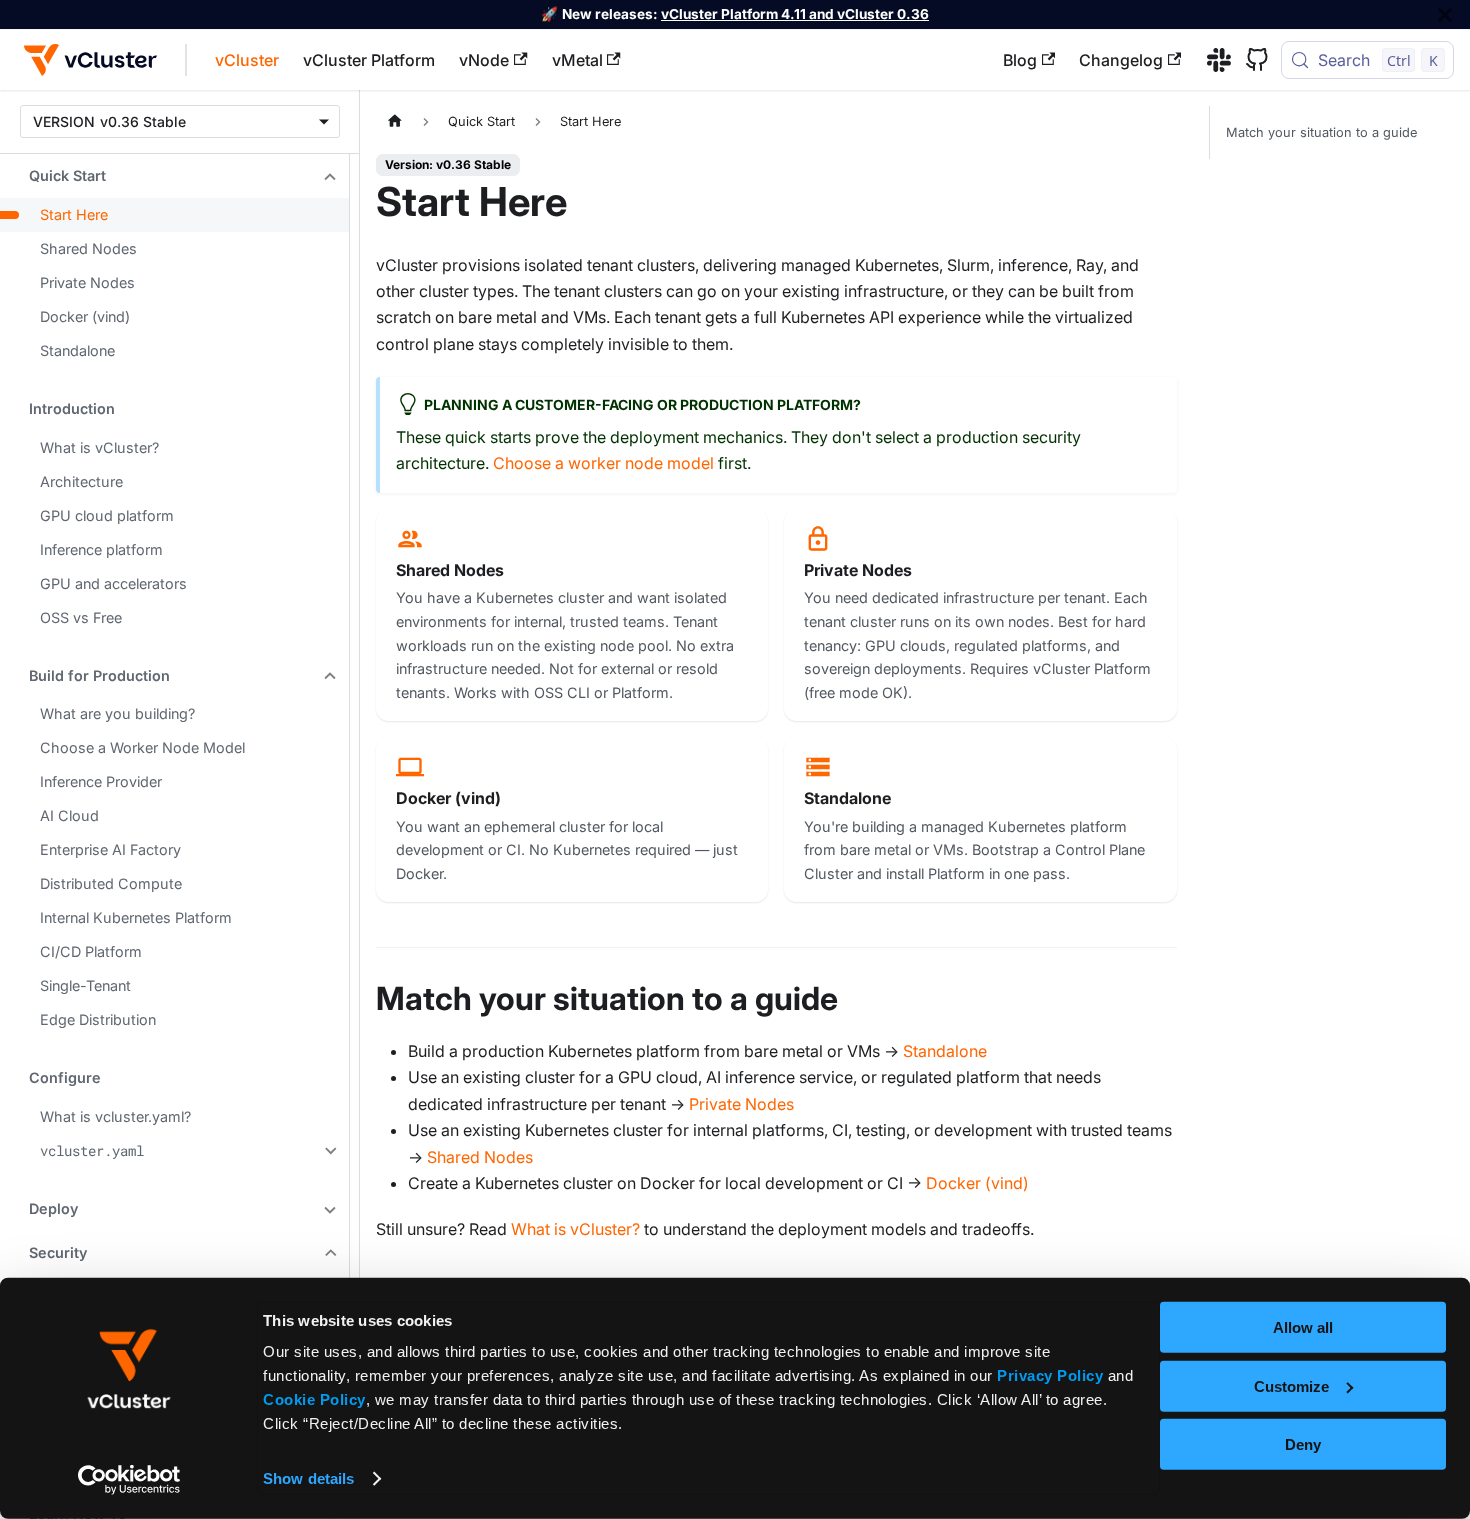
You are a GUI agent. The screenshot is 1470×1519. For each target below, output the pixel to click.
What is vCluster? (575, 1229)
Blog (1020, 60)
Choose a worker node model (603, 463)
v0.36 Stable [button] (143, 121)
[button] (175, 176)
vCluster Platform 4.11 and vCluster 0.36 (795, 14)
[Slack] (1212, 60)
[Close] (1445, 14)
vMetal (577, 60)
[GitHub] (1250, 60)
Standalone (945, 1051)
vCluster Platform (369, 60)
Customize (1291, 1385)
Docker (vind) (977, 1183)
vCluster (247, 60)
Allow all (1303, 1327)
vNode (484, 60)
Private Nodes (741, 1104)
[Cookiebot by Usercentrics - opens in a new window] (129, 1480)
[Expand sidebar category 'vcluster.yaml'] (328, 1151)
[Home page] (395, 121)
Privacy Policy (1050, 1375)
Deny (1303, 1444)
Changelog (1121, 60)
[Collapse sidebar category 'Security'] (328, 1252)
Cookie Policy (314, 1399)
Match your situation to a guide (1321, 132)
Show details (308, 1478)
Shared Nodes (480, 1157)
